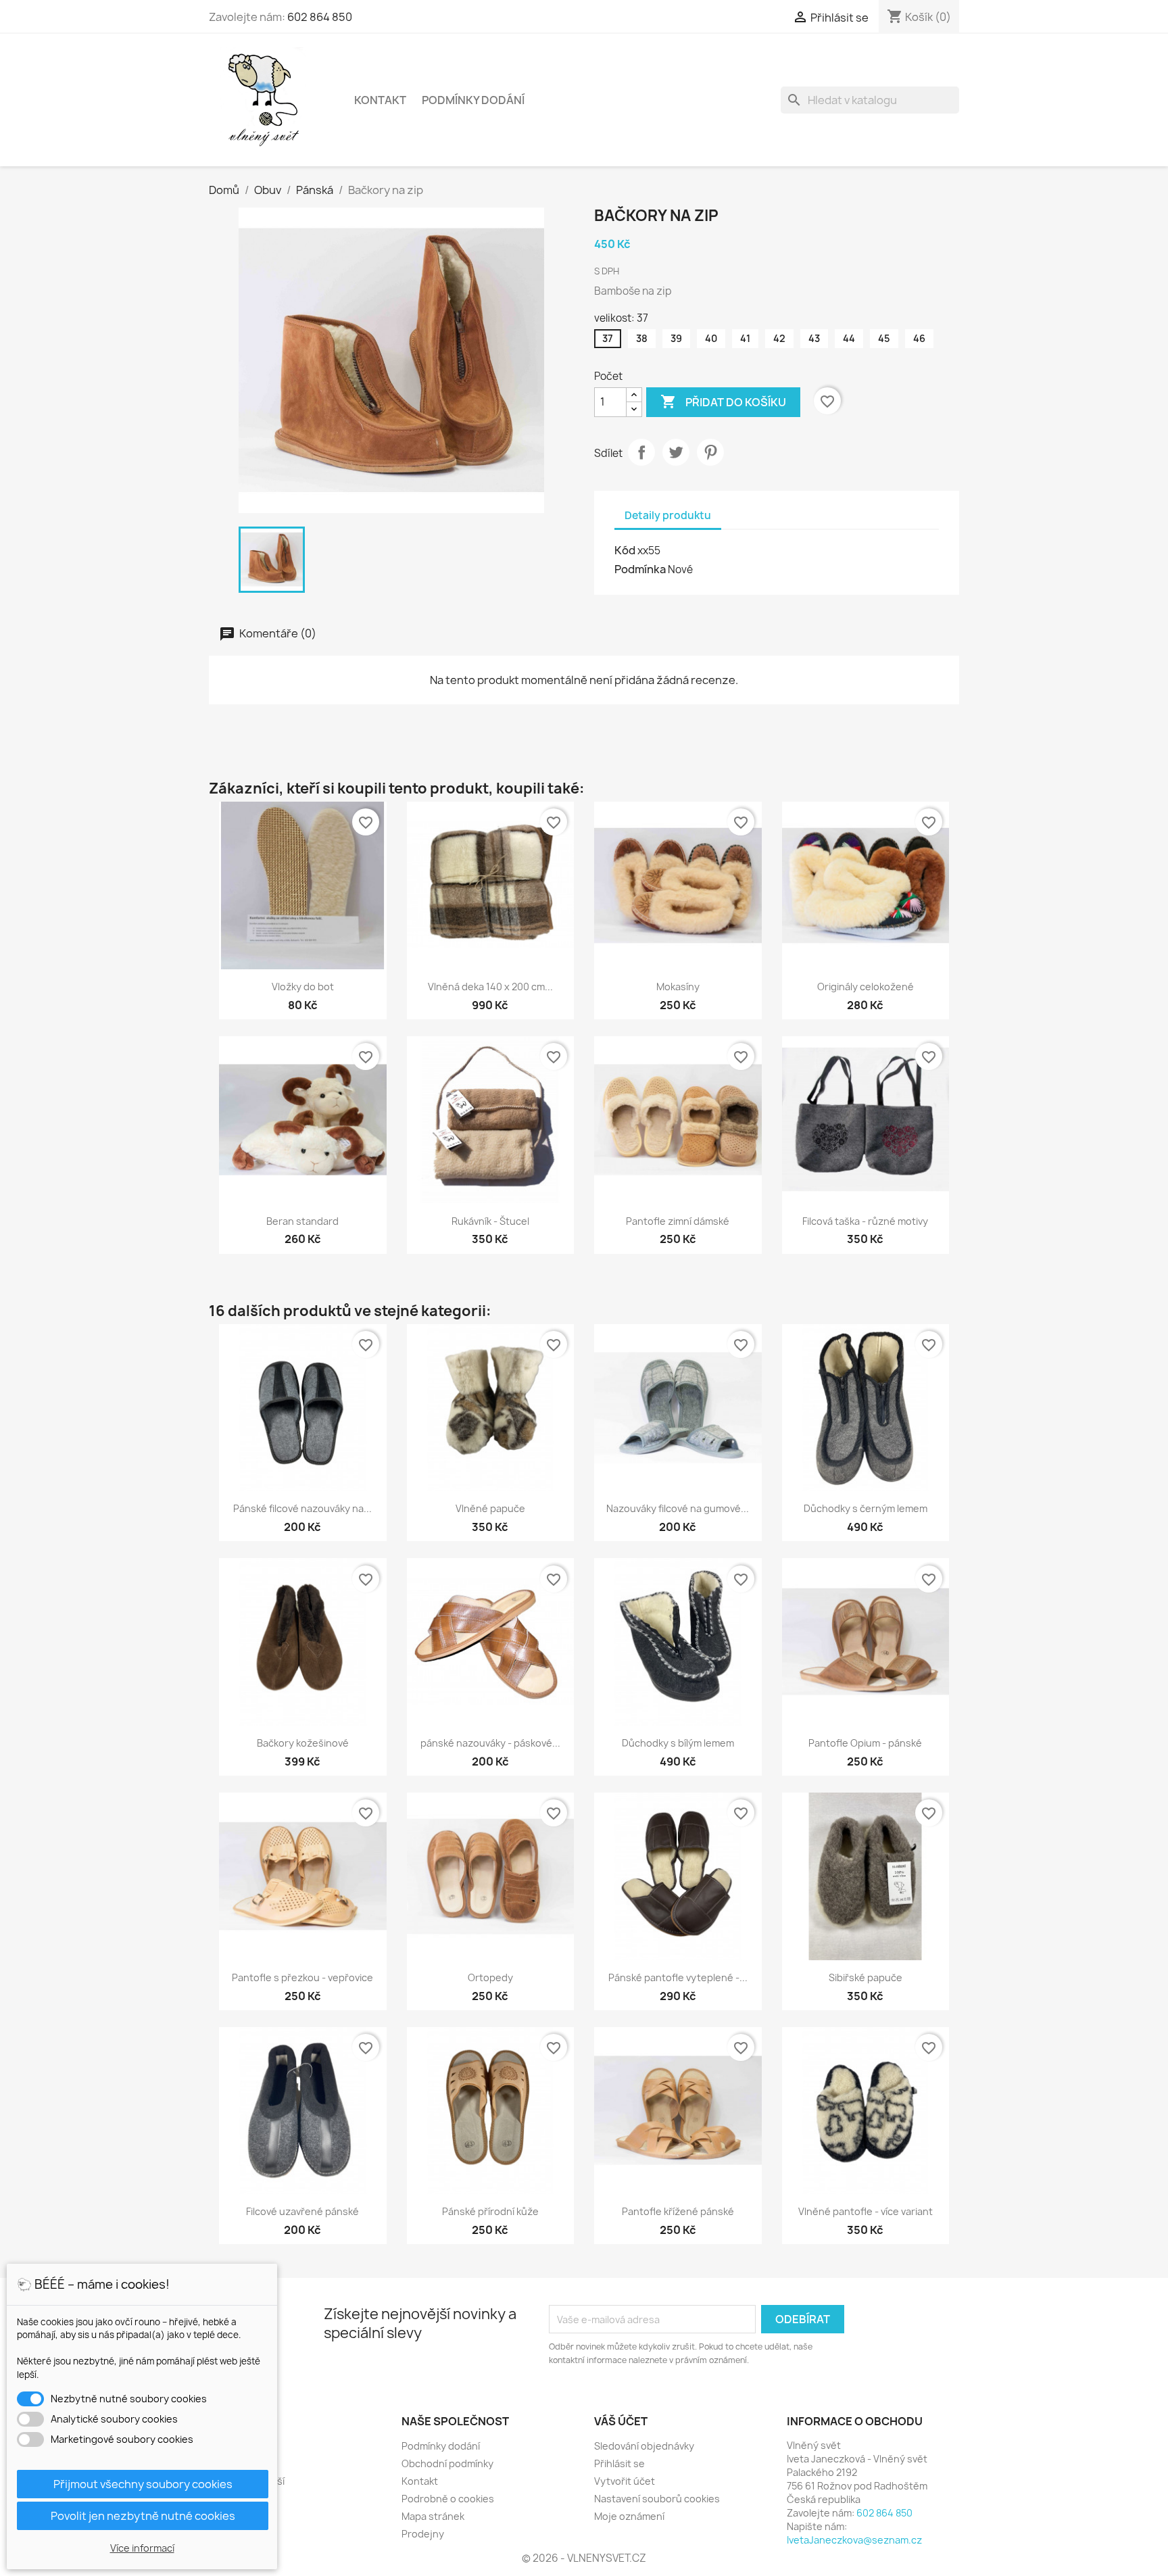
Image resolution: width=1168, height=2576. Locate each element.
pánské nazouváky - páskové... (490, 1743)
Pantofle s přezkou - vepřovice (302, 1977)
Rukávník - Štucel (490, 1221)
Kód (625, 550)
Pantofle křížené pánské (678, 2211)
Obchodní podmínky (447, 2463)
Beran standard (302, 1221)
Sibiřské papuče (866, 1977)
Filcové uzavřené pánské (302, 2211)
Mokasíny (678, 987)
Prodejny (423, 2534)
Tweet (676, 452)
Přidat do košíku (723, 402)
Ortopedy (490, 1977)
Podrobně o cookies (448, 2499)
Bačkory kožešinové (303, 1743)
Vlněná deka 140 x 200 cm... (490, 987)
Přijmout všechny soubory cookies (143, 2484)
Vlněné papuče (490, 1508)
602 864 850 (320, 17)
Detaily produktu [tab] (668, 515)
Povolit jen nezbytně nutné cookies (143, 2516)
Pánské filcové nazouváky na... (302, 1508)
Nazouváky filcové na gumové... (678, 1508)
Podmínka (640, 569)
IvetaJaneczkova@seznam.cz (854, 2540)
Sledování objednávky (644, 2446)
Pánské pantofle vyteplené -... (678, 1977)
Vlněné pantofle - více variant (866, 2211)
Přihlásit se (619, 2463)
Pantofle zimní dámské (678, 1221)
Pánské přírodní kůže (490, 2211)
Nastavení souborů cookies (657, 2499)
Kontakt (380, 100)
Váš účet (621, 2421)
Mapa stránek (433, 2516)
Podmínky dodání (473, 100)
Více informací (142, 2548)
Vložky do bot (303, 987)
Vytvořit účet (625, 2481)
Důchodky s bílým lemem (678, 1743)
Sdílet (641, 452)
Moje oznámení (629, 2516)
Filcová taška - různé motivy (865, 1221)
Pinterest (710, 452)
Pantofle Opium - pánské (865, 1743)
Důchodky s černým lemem (866, 1508)
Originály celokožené (866, 987)
